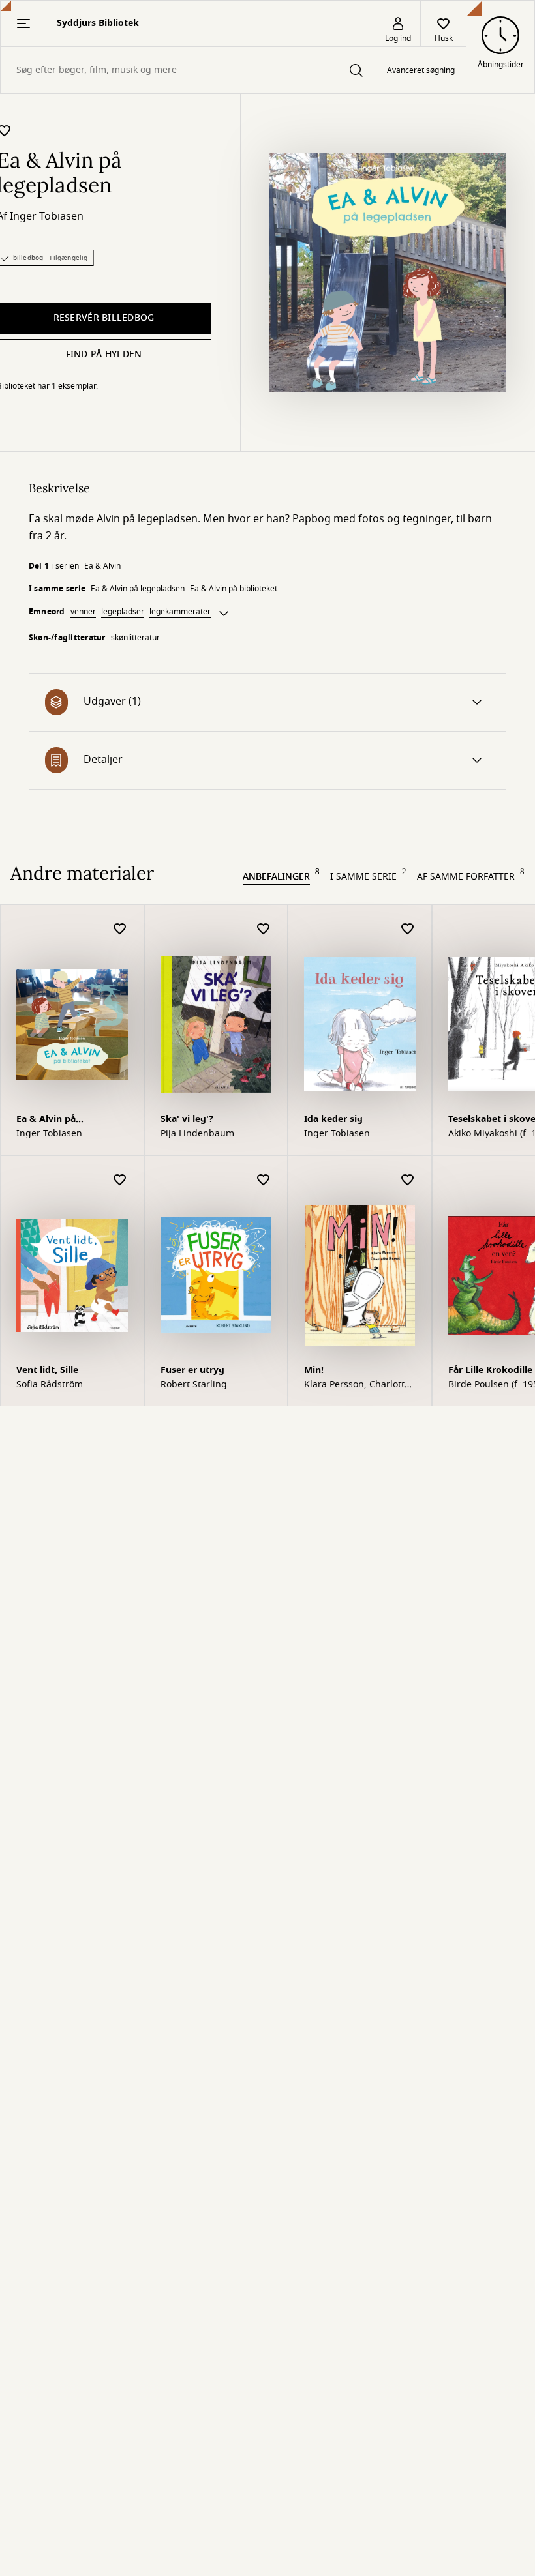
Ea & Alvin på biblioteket (234, 589)
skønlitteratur (135, 638)
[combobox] (188, 70)
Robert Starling (194, 1385)
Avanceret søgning (421, 70)
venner (83, 612)
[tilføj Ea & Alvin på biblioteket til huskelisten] (120, 929)
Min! (314, 1370)
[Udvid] (224, 614)
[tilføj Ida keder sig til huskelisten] (408, 929)
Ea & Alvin (102, 566)
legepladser (123, 612)
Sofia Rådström (50, 1385)
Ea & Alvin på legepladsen (138, 589)
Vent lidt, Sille (47, 1370)
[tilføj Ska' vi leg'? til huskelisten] (264, 929)
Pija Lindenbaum (197, 1134)
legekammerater (180, 612)
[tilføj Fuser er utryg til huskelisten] (264, 1180)
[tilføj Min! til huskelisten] (408, 1180)
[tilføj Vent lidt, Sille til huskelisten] (120, 1180)
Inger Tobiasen (47, 216)
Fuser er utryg (192, 1370)
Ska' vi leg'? (187, 1119)
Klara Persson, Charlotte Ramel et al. (357, 1385)
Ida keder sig (333, 1119)
